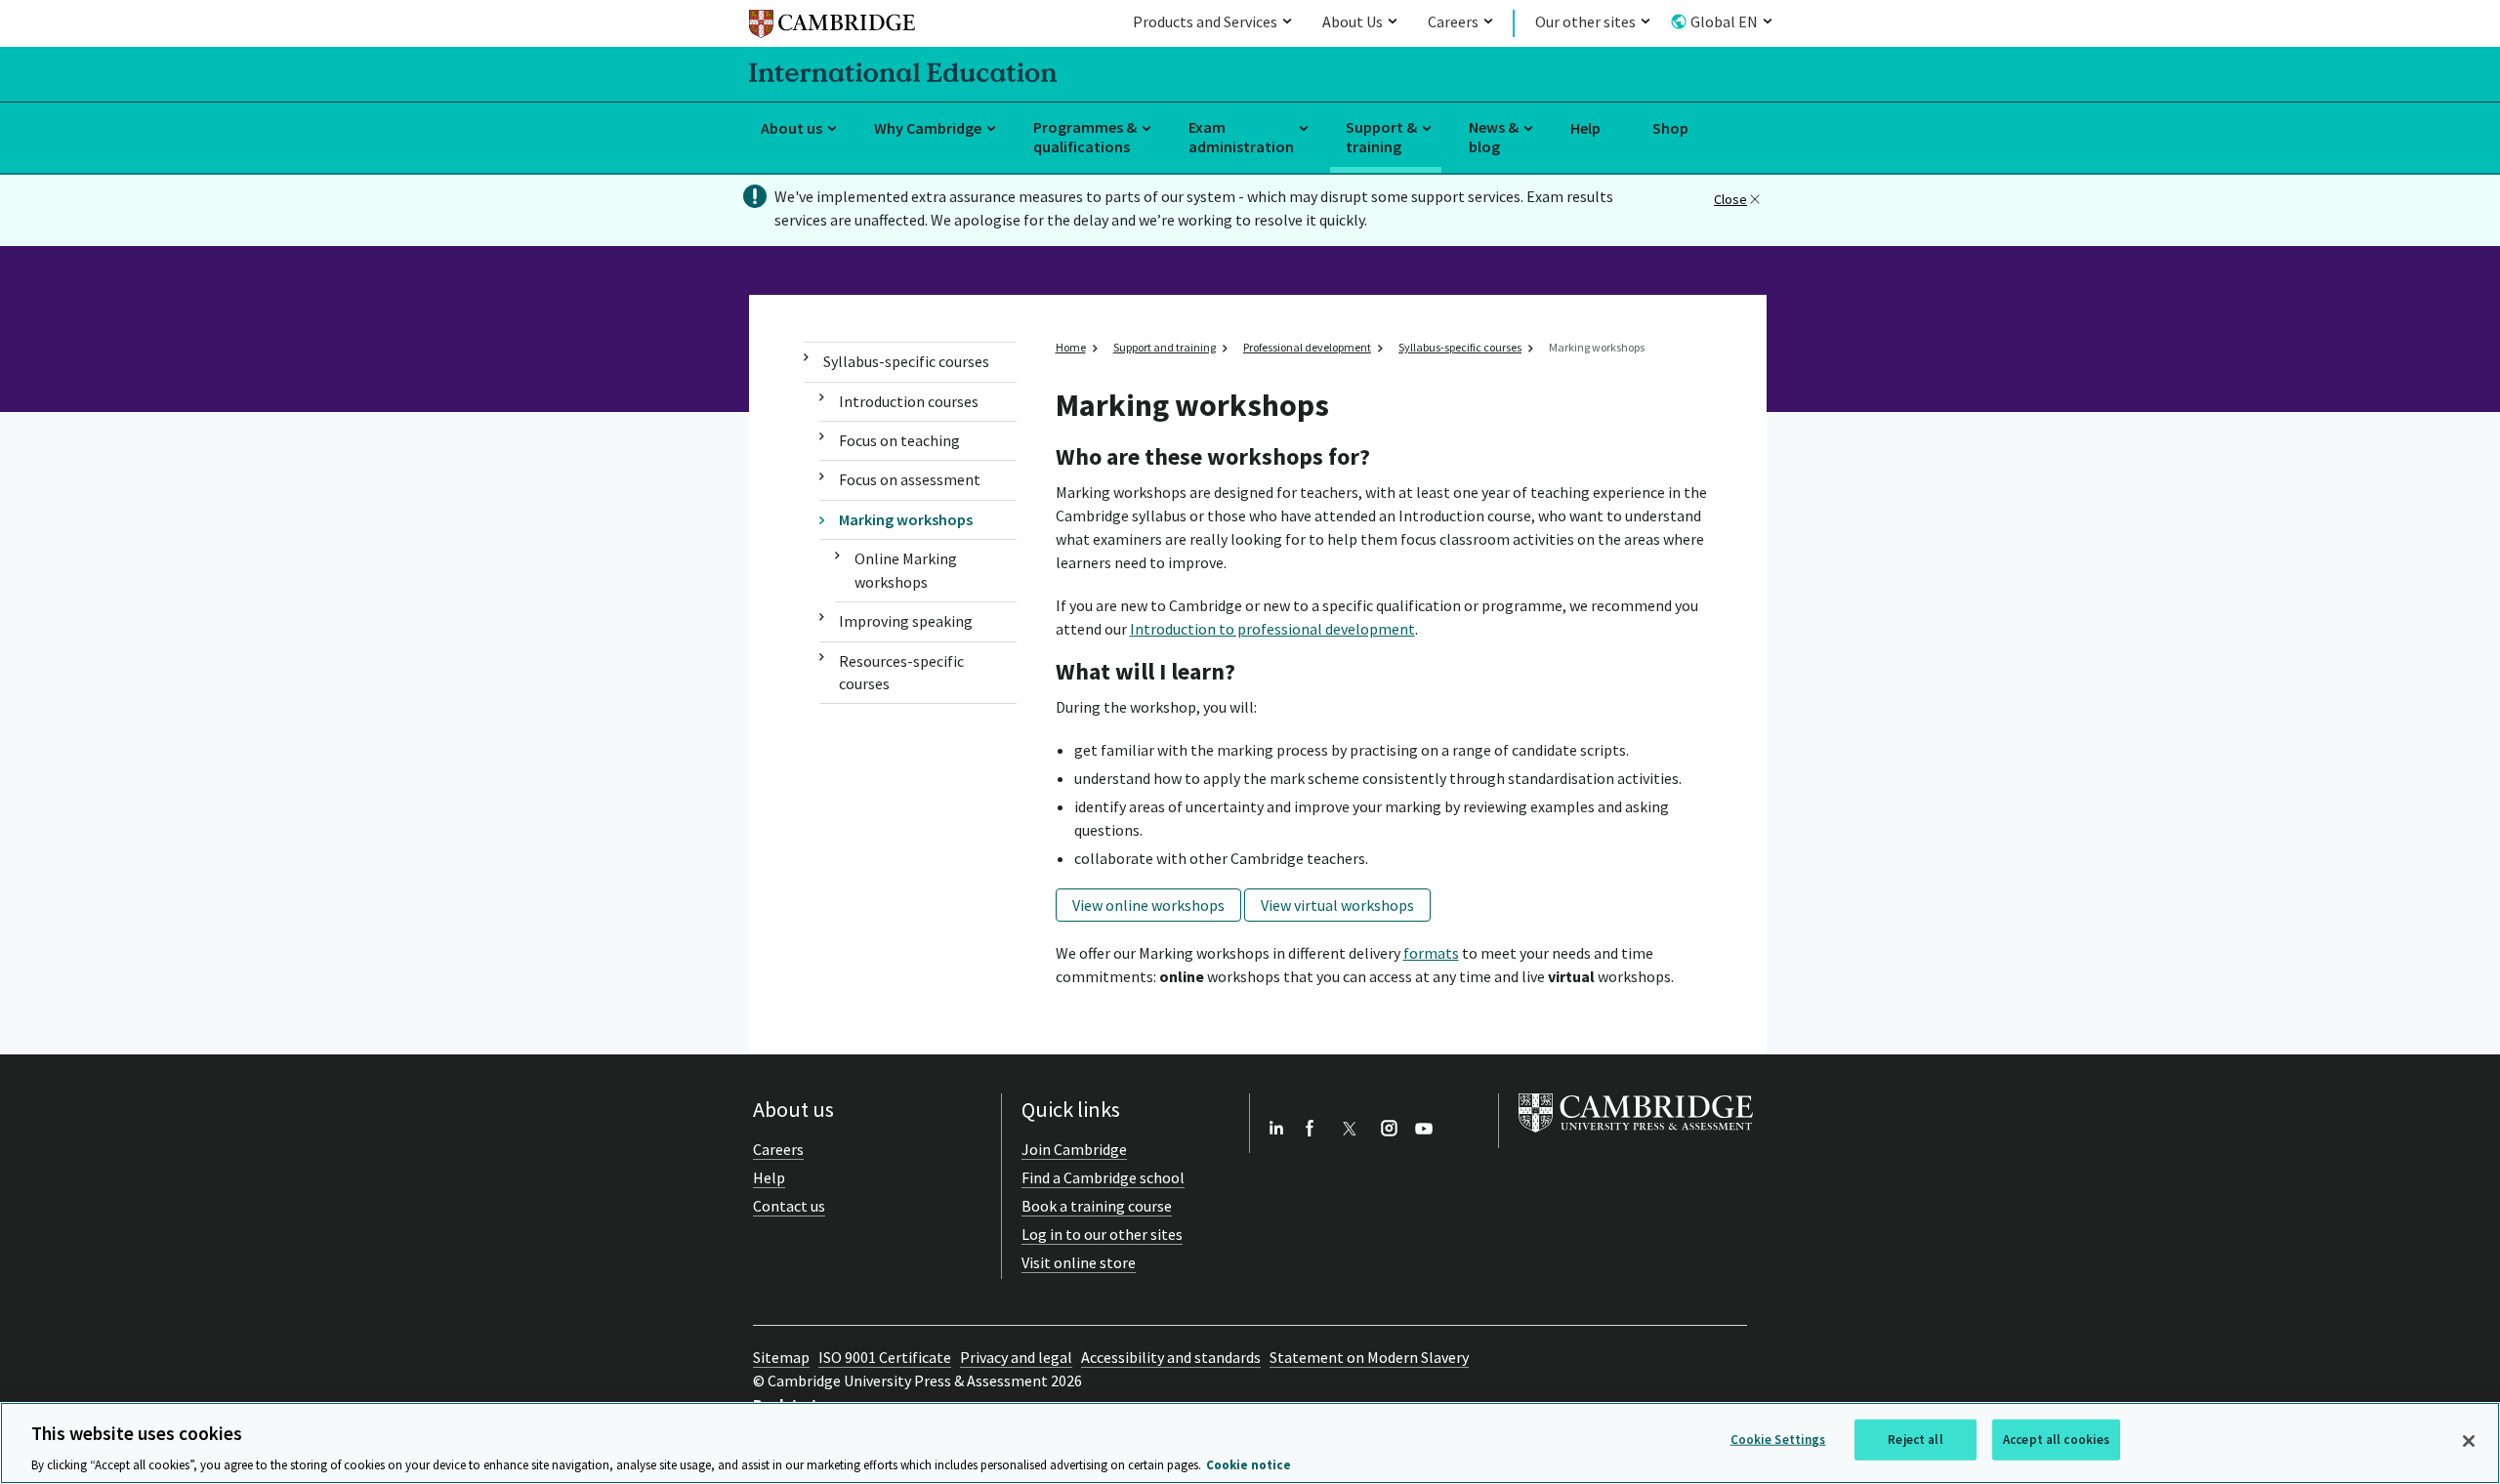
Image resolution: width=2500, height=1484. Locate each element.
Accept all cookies (2056, 1439)
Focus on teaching (899, 440)
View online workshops (1148, 905)
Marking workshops (906, 519)
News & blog (1494, 137)
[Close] (2469, 1441)
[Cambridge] (832, 27)
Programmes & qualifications (1085, 137)
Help (1585, 128)
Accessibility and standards (1171, 1357)
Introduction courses (909, 401)
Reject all (1915, 1439)
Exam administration (1241, 137)
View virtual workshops (1337, 905)
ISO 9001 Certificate (885, 1357)
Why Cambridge (928, 128)
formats (1431, 953)
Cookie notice (1249, 1464)
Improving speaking (906, 621)
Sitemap (781, 1357)
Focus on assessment (910, 479)
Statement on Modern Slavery (1369, 1357)
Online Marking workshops (906, 570)
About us (792, 128)
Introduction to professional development (1272, 629)
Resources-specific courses (901, 672)
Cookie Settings (1778, 1439)
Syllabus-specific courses (906, 361)
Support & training (1381, 137)
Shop (1670, 128)
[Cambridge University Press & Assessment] (1636, 1136)
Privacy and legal (1016, 1357)
